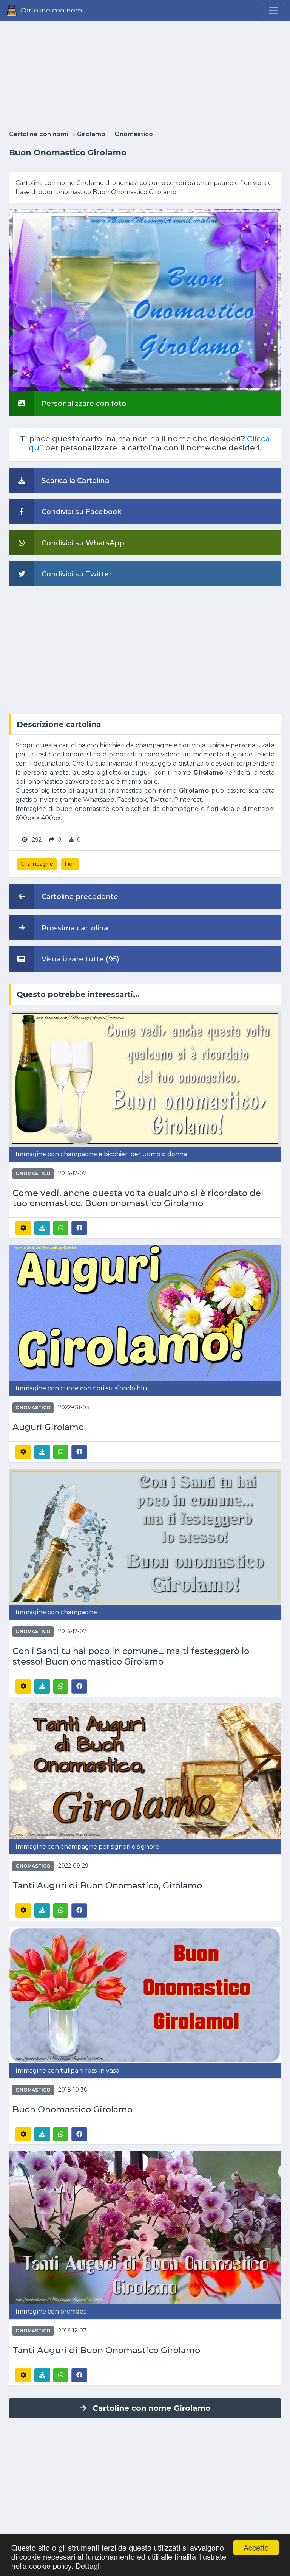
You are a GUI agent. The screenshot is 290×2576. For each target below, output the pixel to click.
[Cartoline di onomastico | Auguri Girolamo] (145, 1312)
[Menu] (273, 11)
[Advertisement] (145, 73)
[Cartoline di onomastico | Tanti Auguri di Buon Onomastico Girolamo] (145, 2227)
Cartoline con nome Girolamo (152, 2408)
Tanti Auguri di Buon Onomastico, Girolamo (107, 1886)
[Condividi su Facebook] (79, 1228)
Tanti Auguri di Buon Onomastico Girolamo (106, 2350)
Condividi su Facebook (81, 512)
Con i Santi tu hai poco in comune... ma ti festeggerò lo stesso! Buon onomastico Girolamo (131, 1656)
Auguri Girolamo (48, 1427)
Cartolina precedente (79, 897)
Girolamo (91, 134)
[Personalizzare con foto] (145, 300)
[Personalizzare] (23, 1228)
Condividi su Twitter (76, 574)
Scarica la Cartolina (74, 481)
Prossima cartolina (74, 928)
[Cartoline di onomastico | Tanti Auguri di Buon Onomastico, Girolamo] (145, 1771)
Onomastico (134, 134)
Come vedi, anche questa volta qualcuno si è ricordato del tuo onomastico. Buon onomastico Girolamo (138, 1198)
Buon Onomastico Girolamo (72, 2109)
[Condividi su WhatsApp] (61, 1228)
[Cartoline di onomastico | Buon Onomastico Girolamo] (145, 1994)
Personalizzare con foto (83, 403)
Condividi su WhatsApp (82, 543)
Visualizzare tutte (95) (79, 959)
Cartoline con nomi (39, 134)
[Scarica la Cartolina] (42, 1228)
